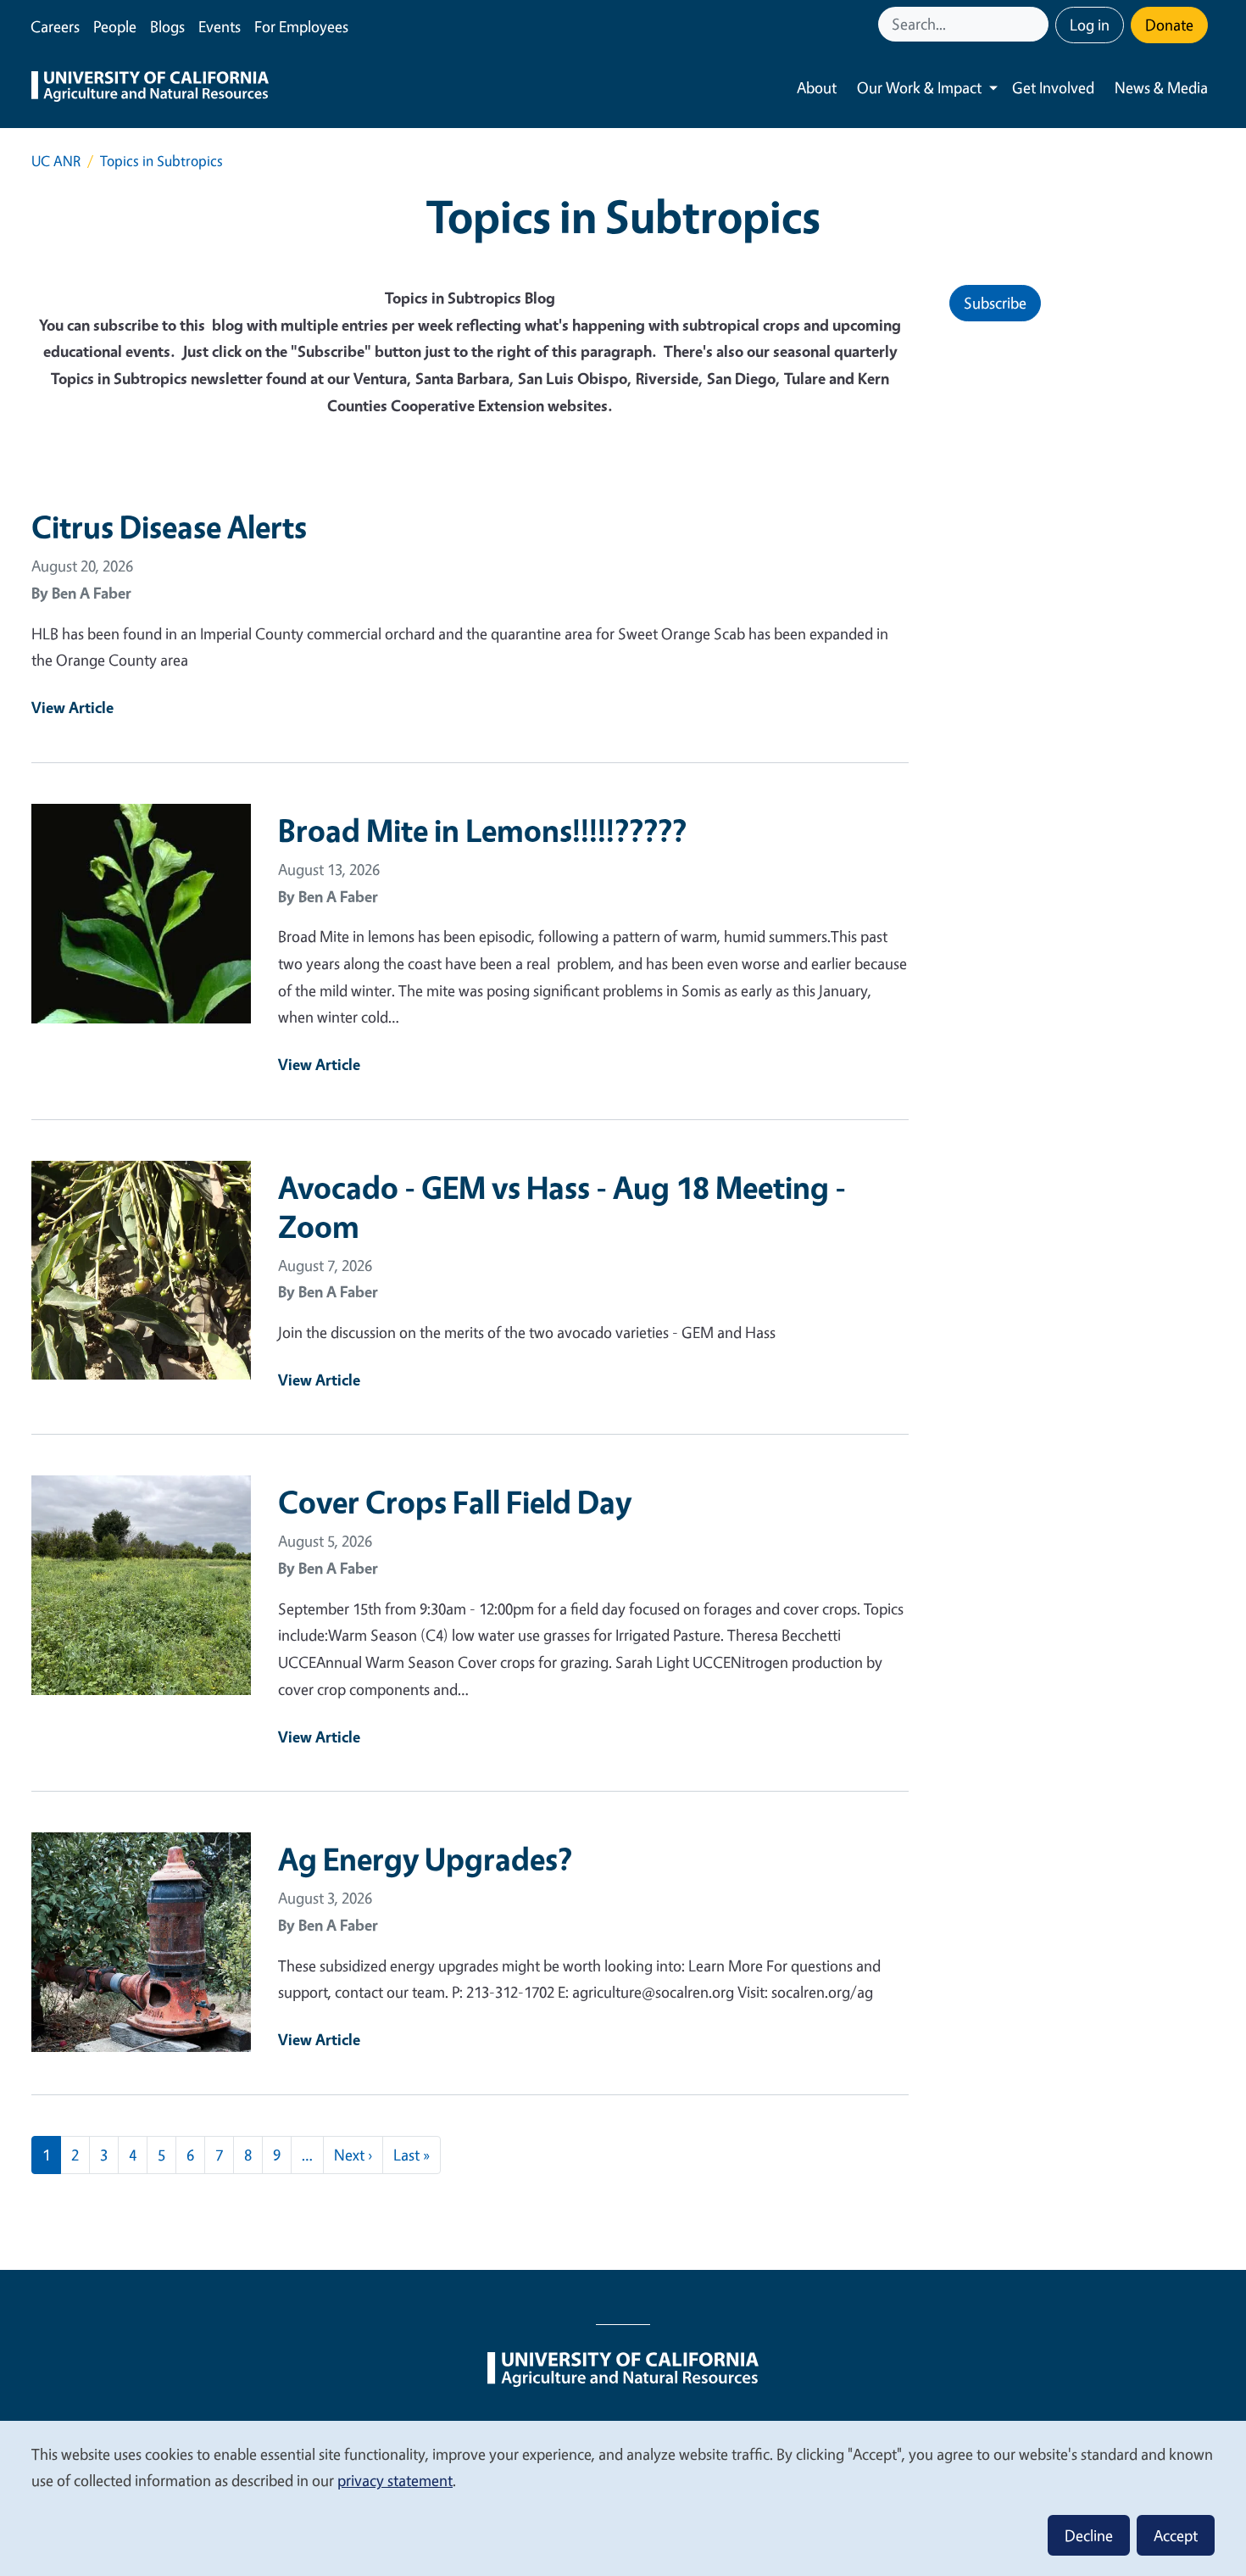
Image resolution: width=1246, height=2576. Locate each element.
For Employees (301, 26)
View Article (72, 707)
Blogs (167, 26)
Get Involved (1053, 87)
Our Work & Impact (919, 87)
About (817, 87)
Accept (1176, 2535)
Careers (55, 26)
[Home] (150, 88)
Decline (1089, 2535)
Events (220, 26)
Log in (1090, 25)
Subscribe (995, 303)
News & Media (1161, 87)
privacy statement (395, 2480)
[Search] (1037, 24)
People (115, 26)
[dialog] (623, 2498)
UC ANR (56, 161)
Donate (1169, 25)
